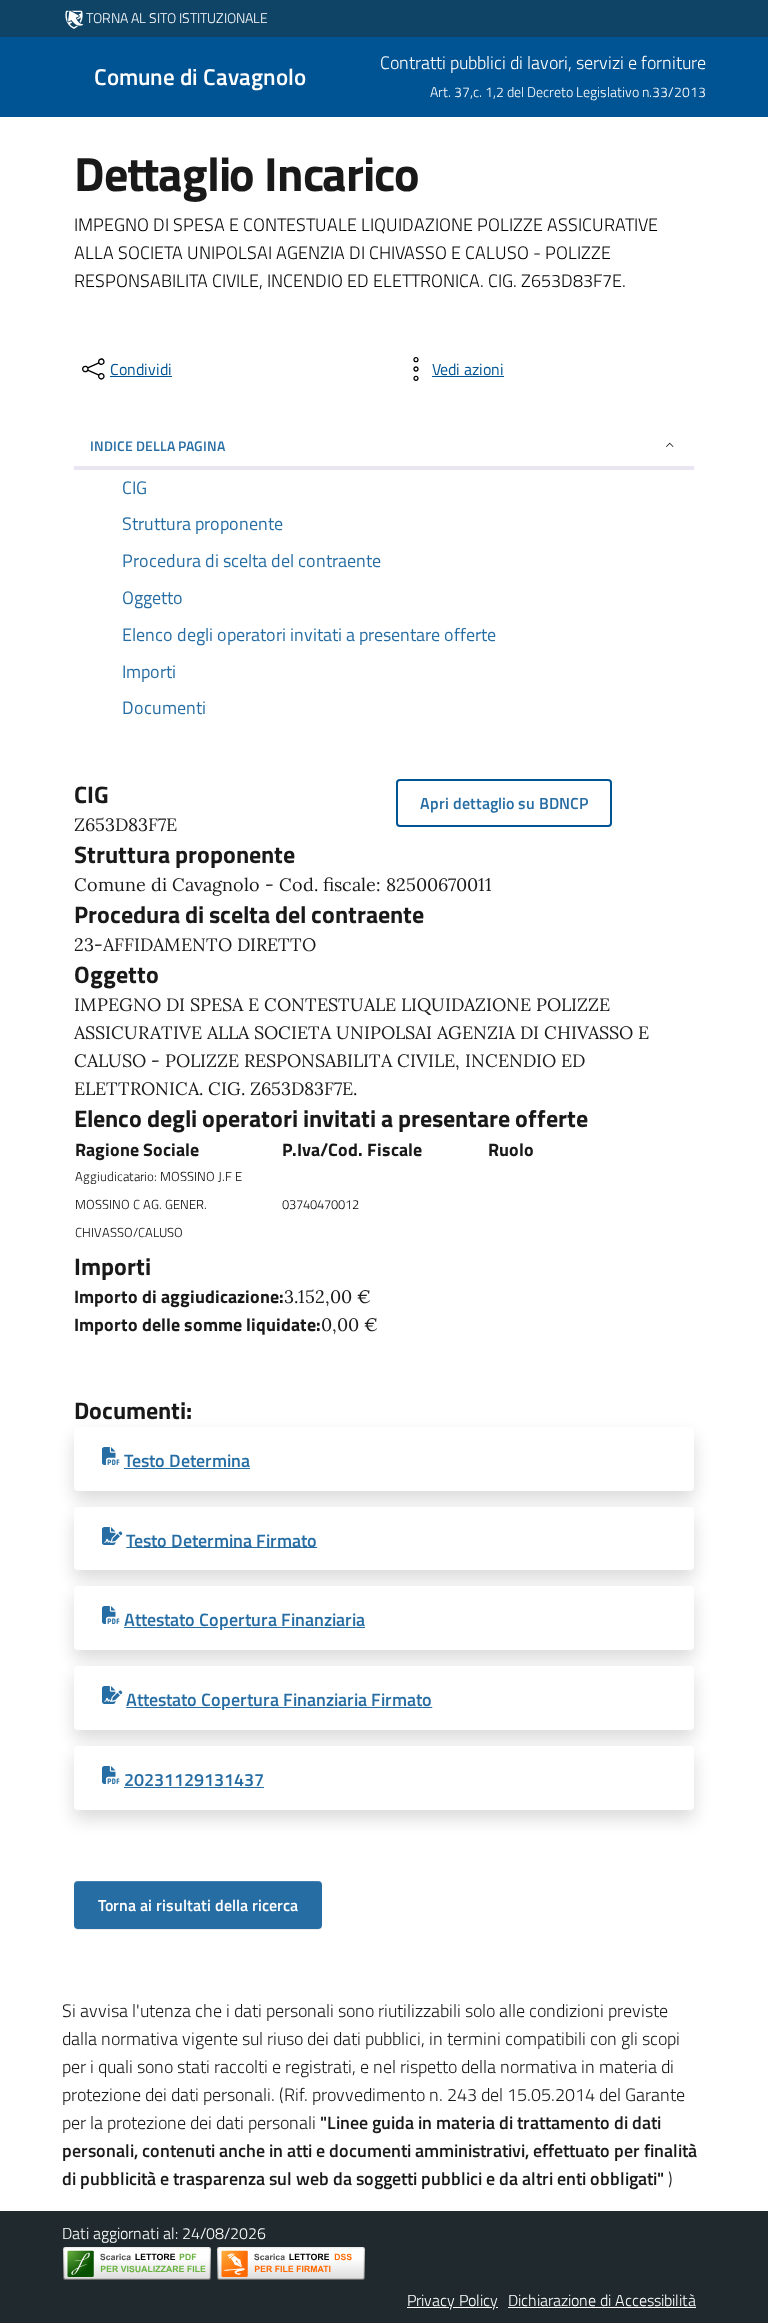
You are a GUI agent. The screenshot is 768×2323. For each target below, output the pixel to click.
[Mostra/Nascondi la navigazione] (24, 75)
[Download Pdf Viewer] (137, 2263)
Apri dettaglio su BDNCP (504, 803)
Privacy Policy (452, 2300)
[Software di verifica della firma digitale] (291, 2263)
